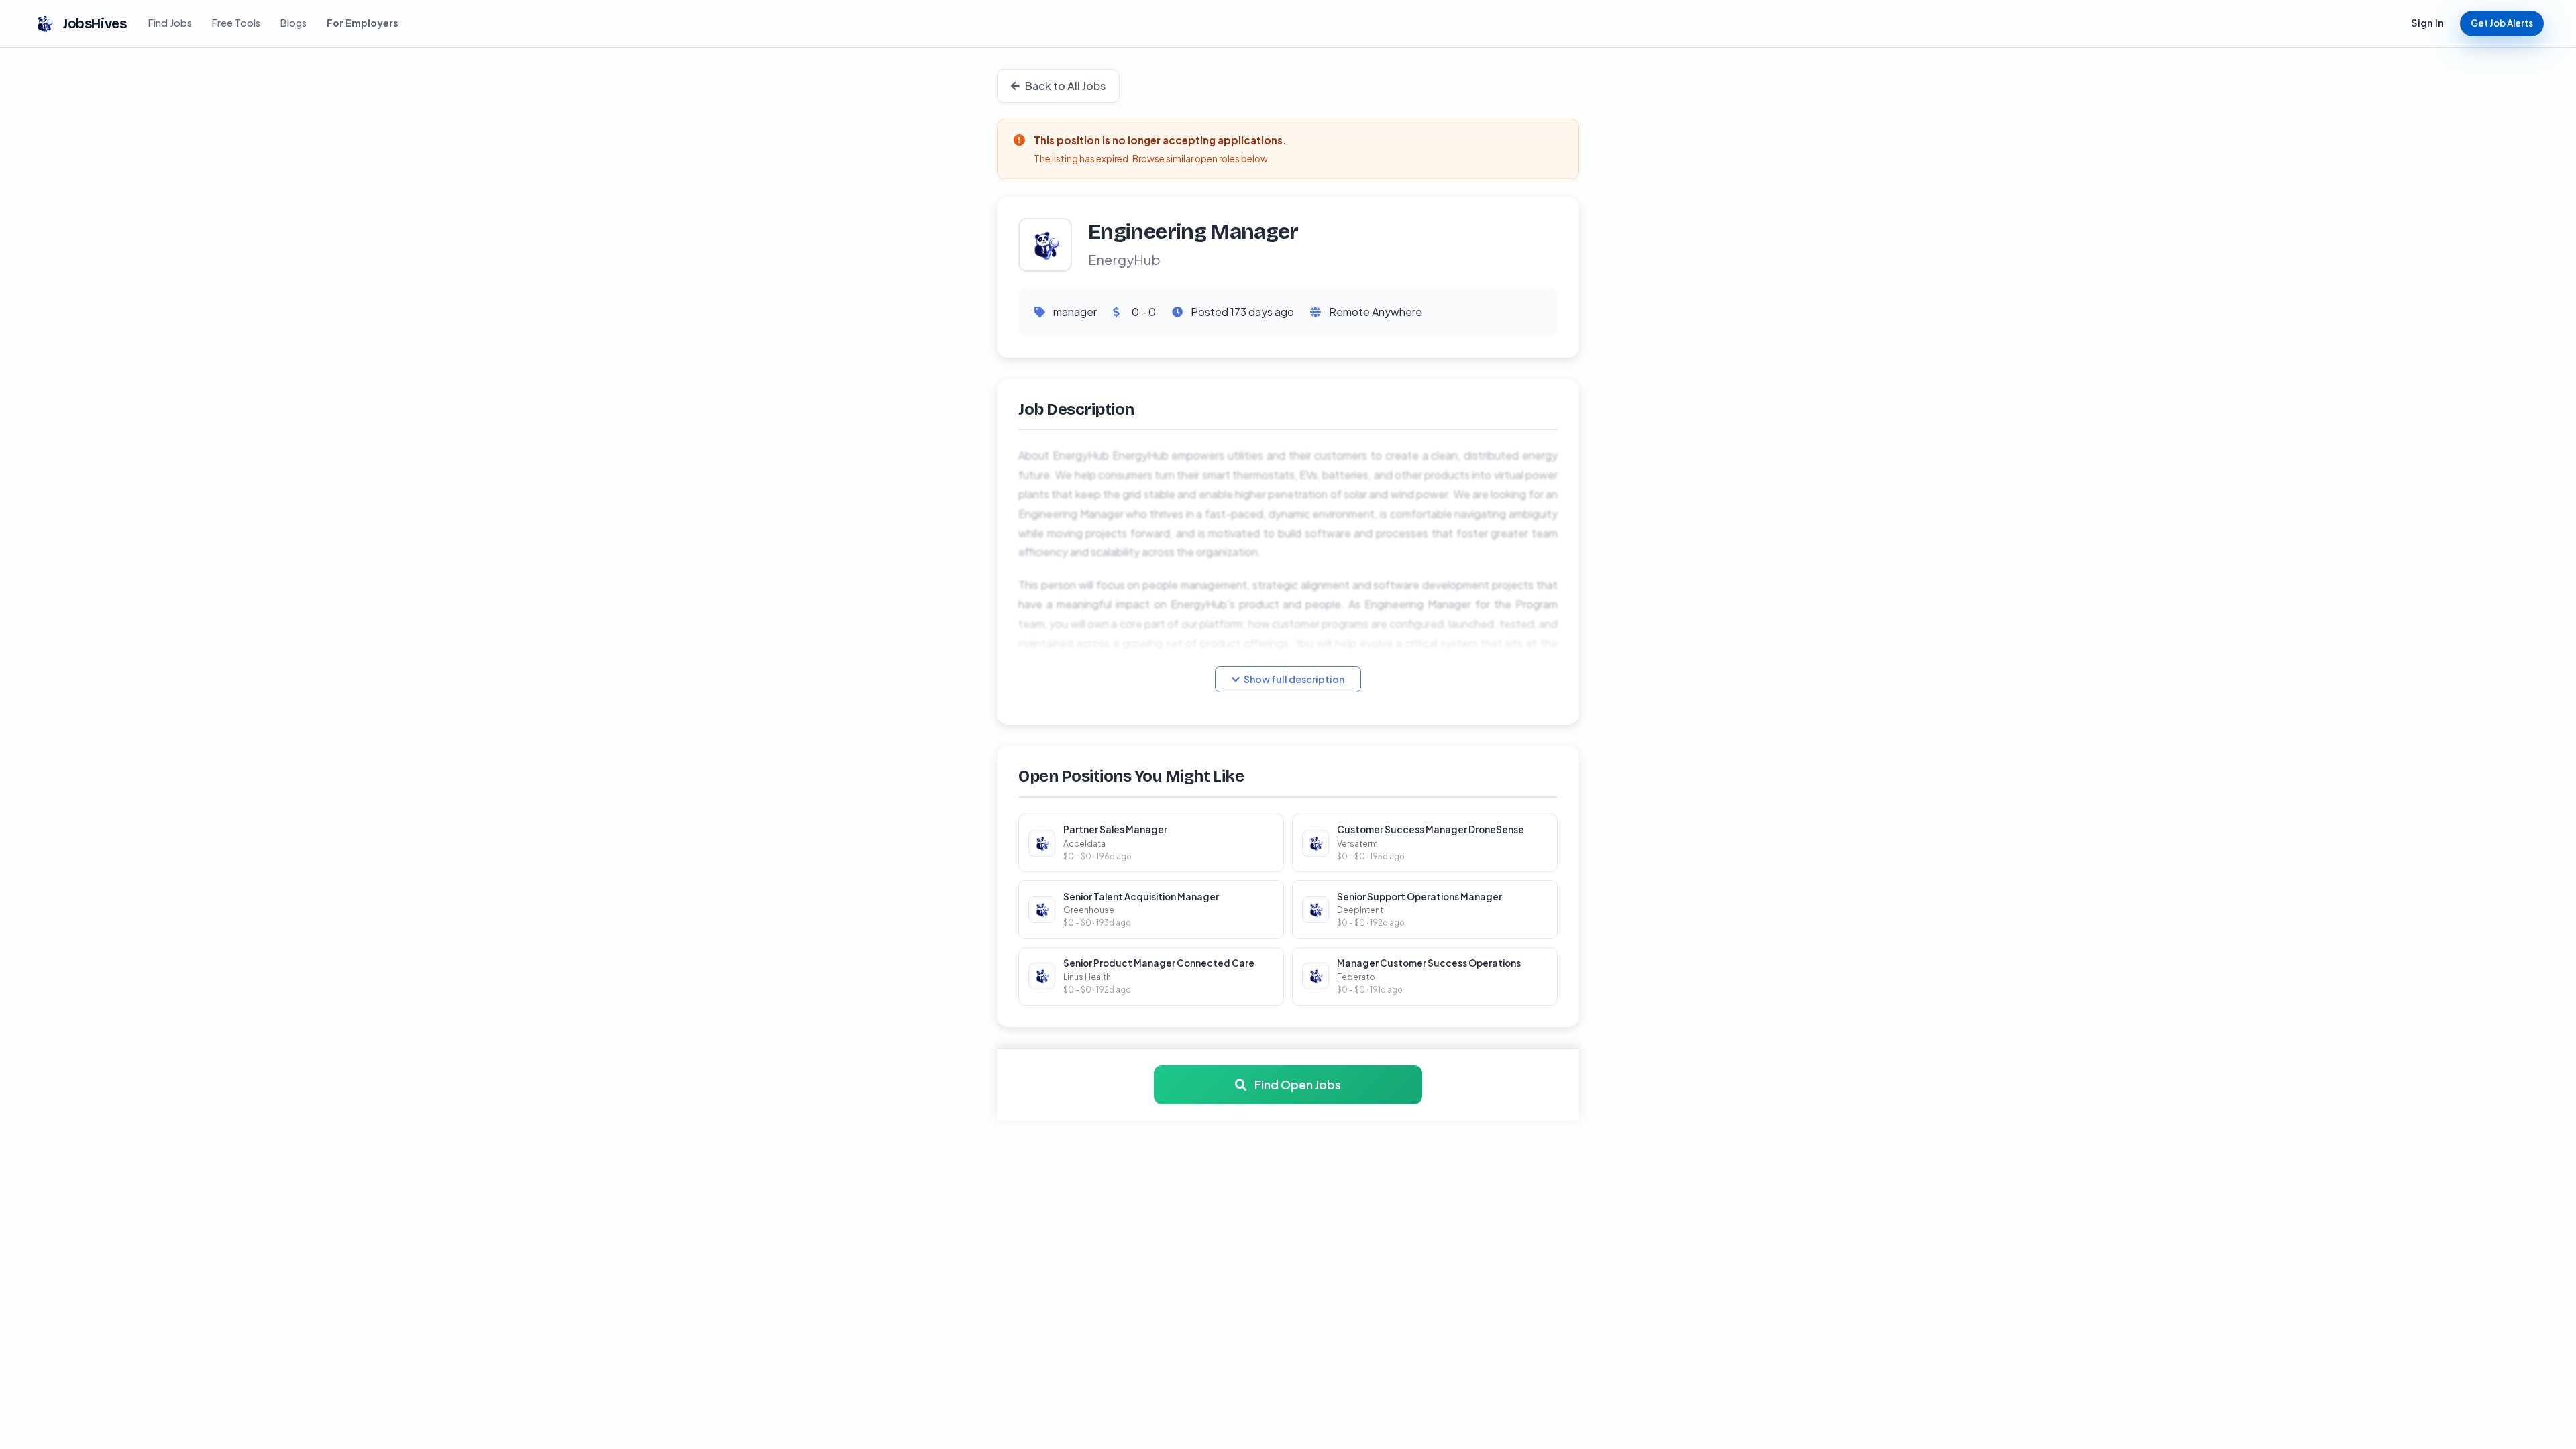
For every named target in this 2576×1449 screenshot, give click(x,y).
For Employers (363, 23)
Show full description (1294, 679)
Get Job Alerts (2502, 23)
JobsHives (95, 23)
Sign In (2427, 23)
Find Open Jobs (1297, 1085)
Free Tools (236, 23)
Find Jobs (170, 23)
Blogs (293, 23)
